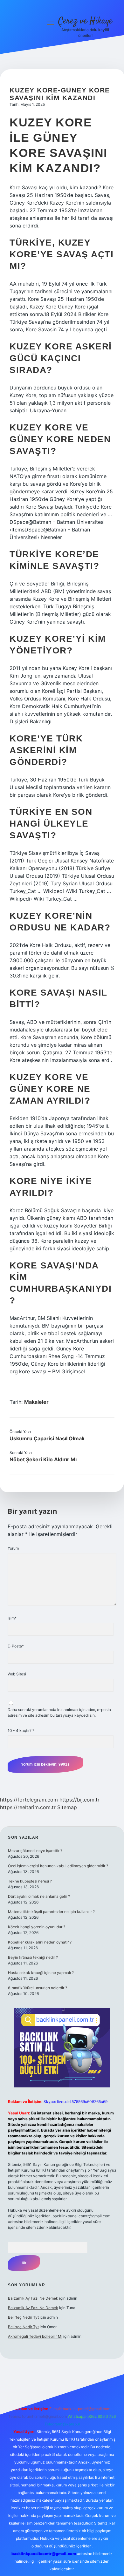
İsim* (12, 1618)
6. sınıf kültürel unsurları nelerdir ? (38, 1988)
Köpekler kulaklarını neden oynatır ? (40, 1942)
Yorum (13, 1548)
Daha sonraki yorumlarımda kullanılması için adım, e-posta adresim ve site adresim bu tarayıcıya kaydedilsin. (59, 1712)
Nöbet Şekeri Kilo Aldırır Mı (43, 1459)
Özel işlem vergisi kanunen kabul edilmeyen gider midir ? (58, 1866)
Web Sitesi (17, 1674)
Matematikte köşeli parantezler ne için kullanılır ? (51, 1912)
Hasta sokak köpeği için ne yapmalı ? (41, 1973)
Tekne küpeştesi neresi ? (30, 1881)
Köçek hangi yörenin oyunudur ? (37, 1927)
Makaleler (36, 1402)
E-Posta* (16, 1646)
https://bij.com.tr (79, 1800)
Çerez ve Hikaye (85, 21)
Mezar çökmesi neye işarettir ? (35, 1851)
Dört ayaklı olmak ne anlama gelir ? (39, 1896)
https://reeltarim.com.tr (28, 1807)
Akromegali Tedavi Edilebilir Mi (35, 2336)
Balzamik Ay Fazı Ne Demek (33, 2298)
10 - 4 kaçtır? (21, 1731)
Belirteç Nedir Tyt (23, 2317)
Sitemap (67, 1807)
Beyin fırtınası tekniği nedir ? (33, 1957)
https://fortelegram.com (29, 1800)
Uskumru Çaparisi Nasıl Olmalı (47, 1438)
